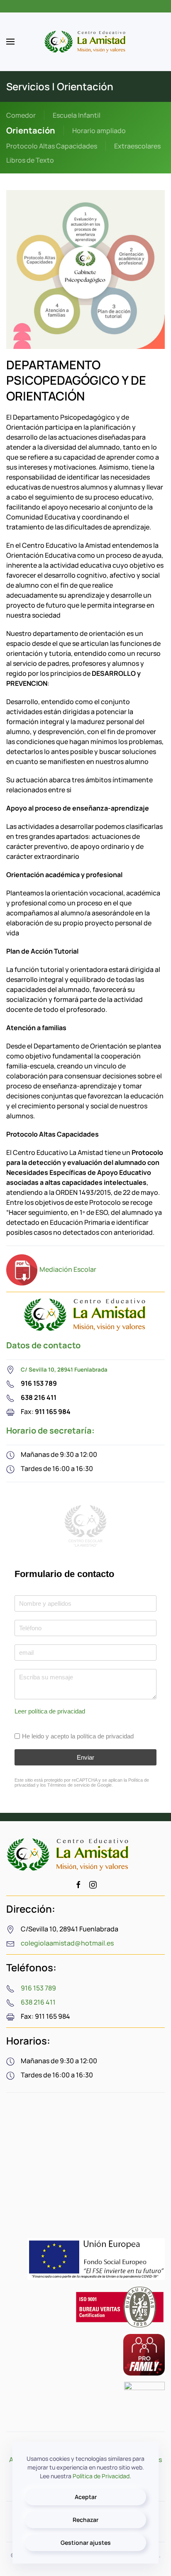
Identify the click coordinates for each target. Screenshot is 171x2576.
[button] (10, 42)
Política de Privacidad (101, 2476)
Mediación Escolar (68, 1269)
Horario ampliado (99, 131)
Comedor (21, 115)
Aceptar (86, 2497)
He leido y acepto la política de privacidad (78, 1736)
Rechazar (85, 2520)
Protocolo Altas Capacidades (52, 146)
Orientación (31, 130)
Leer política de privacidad (50, 1711)
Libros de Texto (30, 160)
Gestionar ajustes (86, 2543)
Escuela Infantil (77, 115)
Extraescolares (137, 146)
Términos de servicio (68, 1785)
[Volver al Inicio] (85, 42)
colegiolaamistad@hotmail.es (67, 1943)
